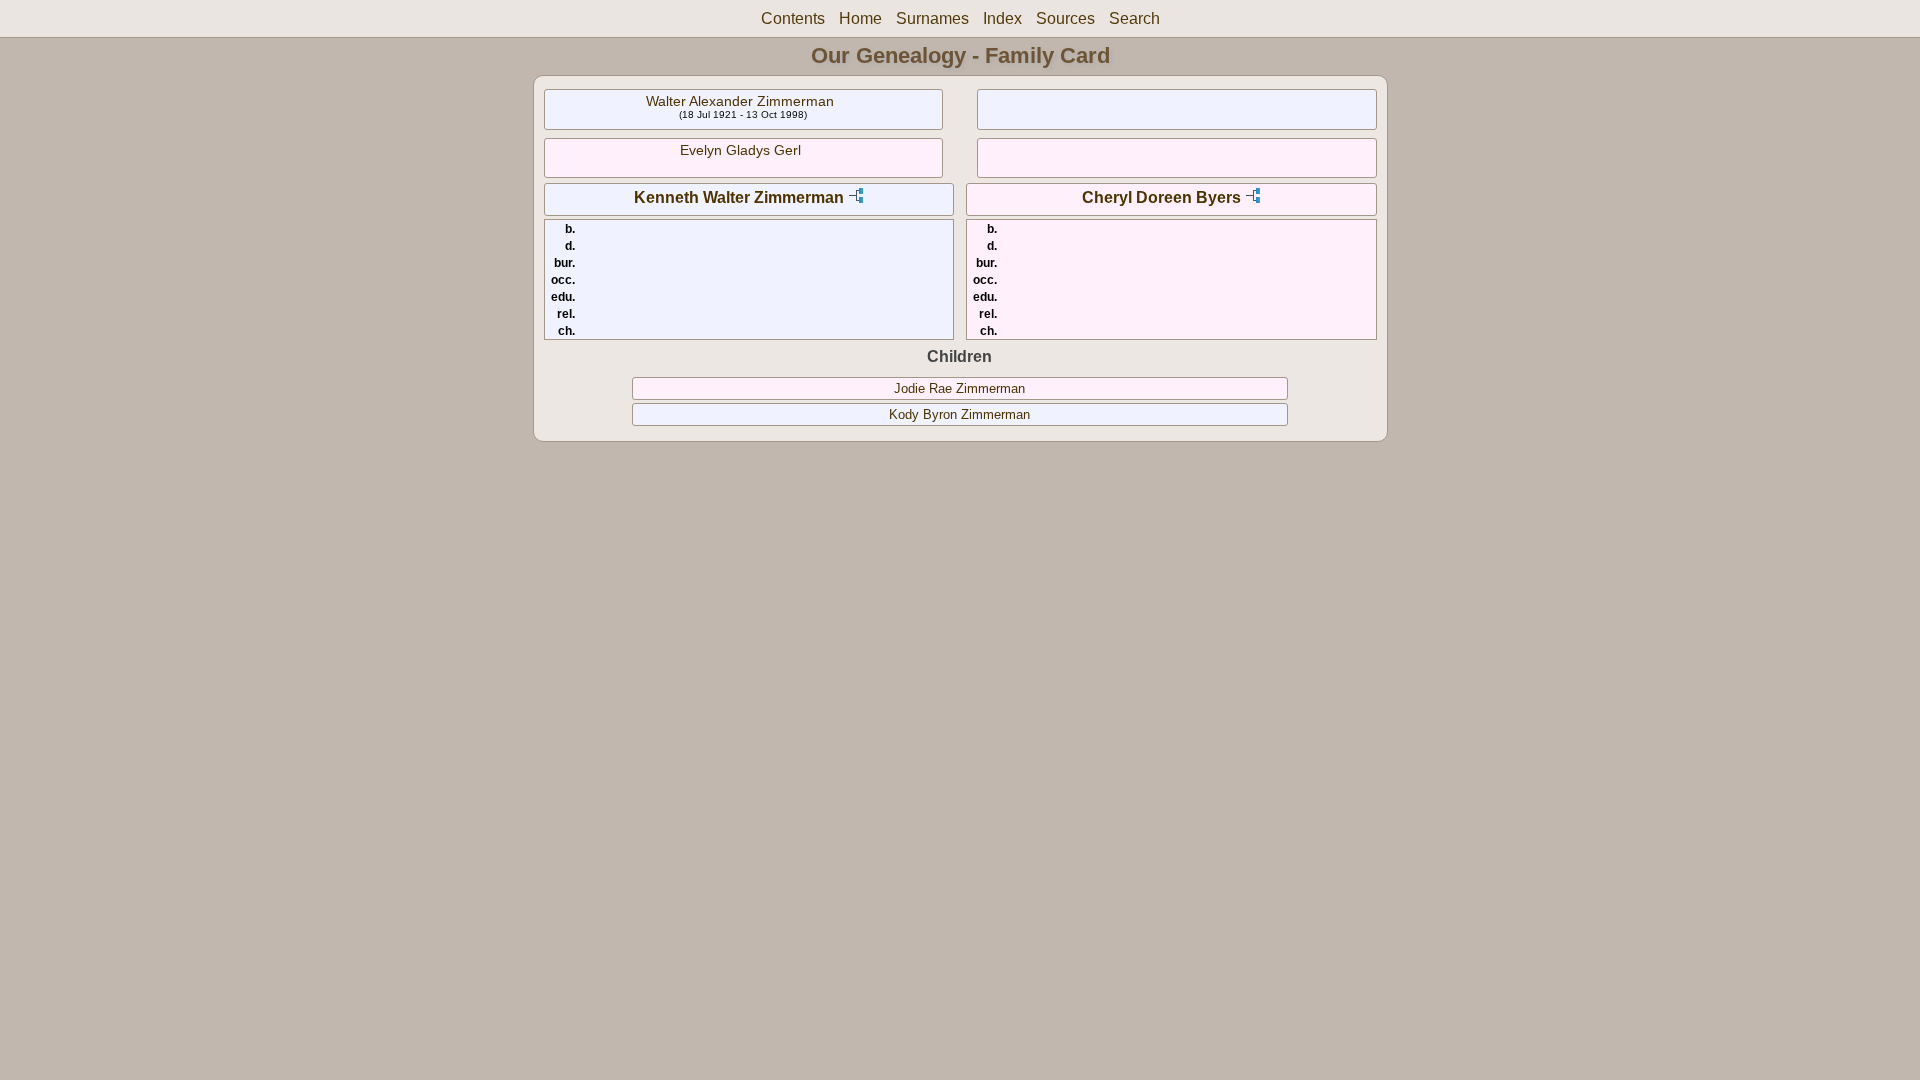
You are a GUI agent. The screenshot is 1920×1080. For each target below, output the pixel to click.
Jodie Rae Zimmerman (959, 388)
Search (1134, 18)
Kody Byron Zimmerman (959, 414)
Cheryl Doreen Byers (1161, 197)
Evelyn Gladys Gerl (740, 150)
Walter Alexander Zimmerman (740, 101)
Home (860, 18)
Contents (793, 18)
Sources (1065, 18)
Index (1002, 18)
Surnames (932, 18)
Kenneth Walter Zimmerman (739, 197)
